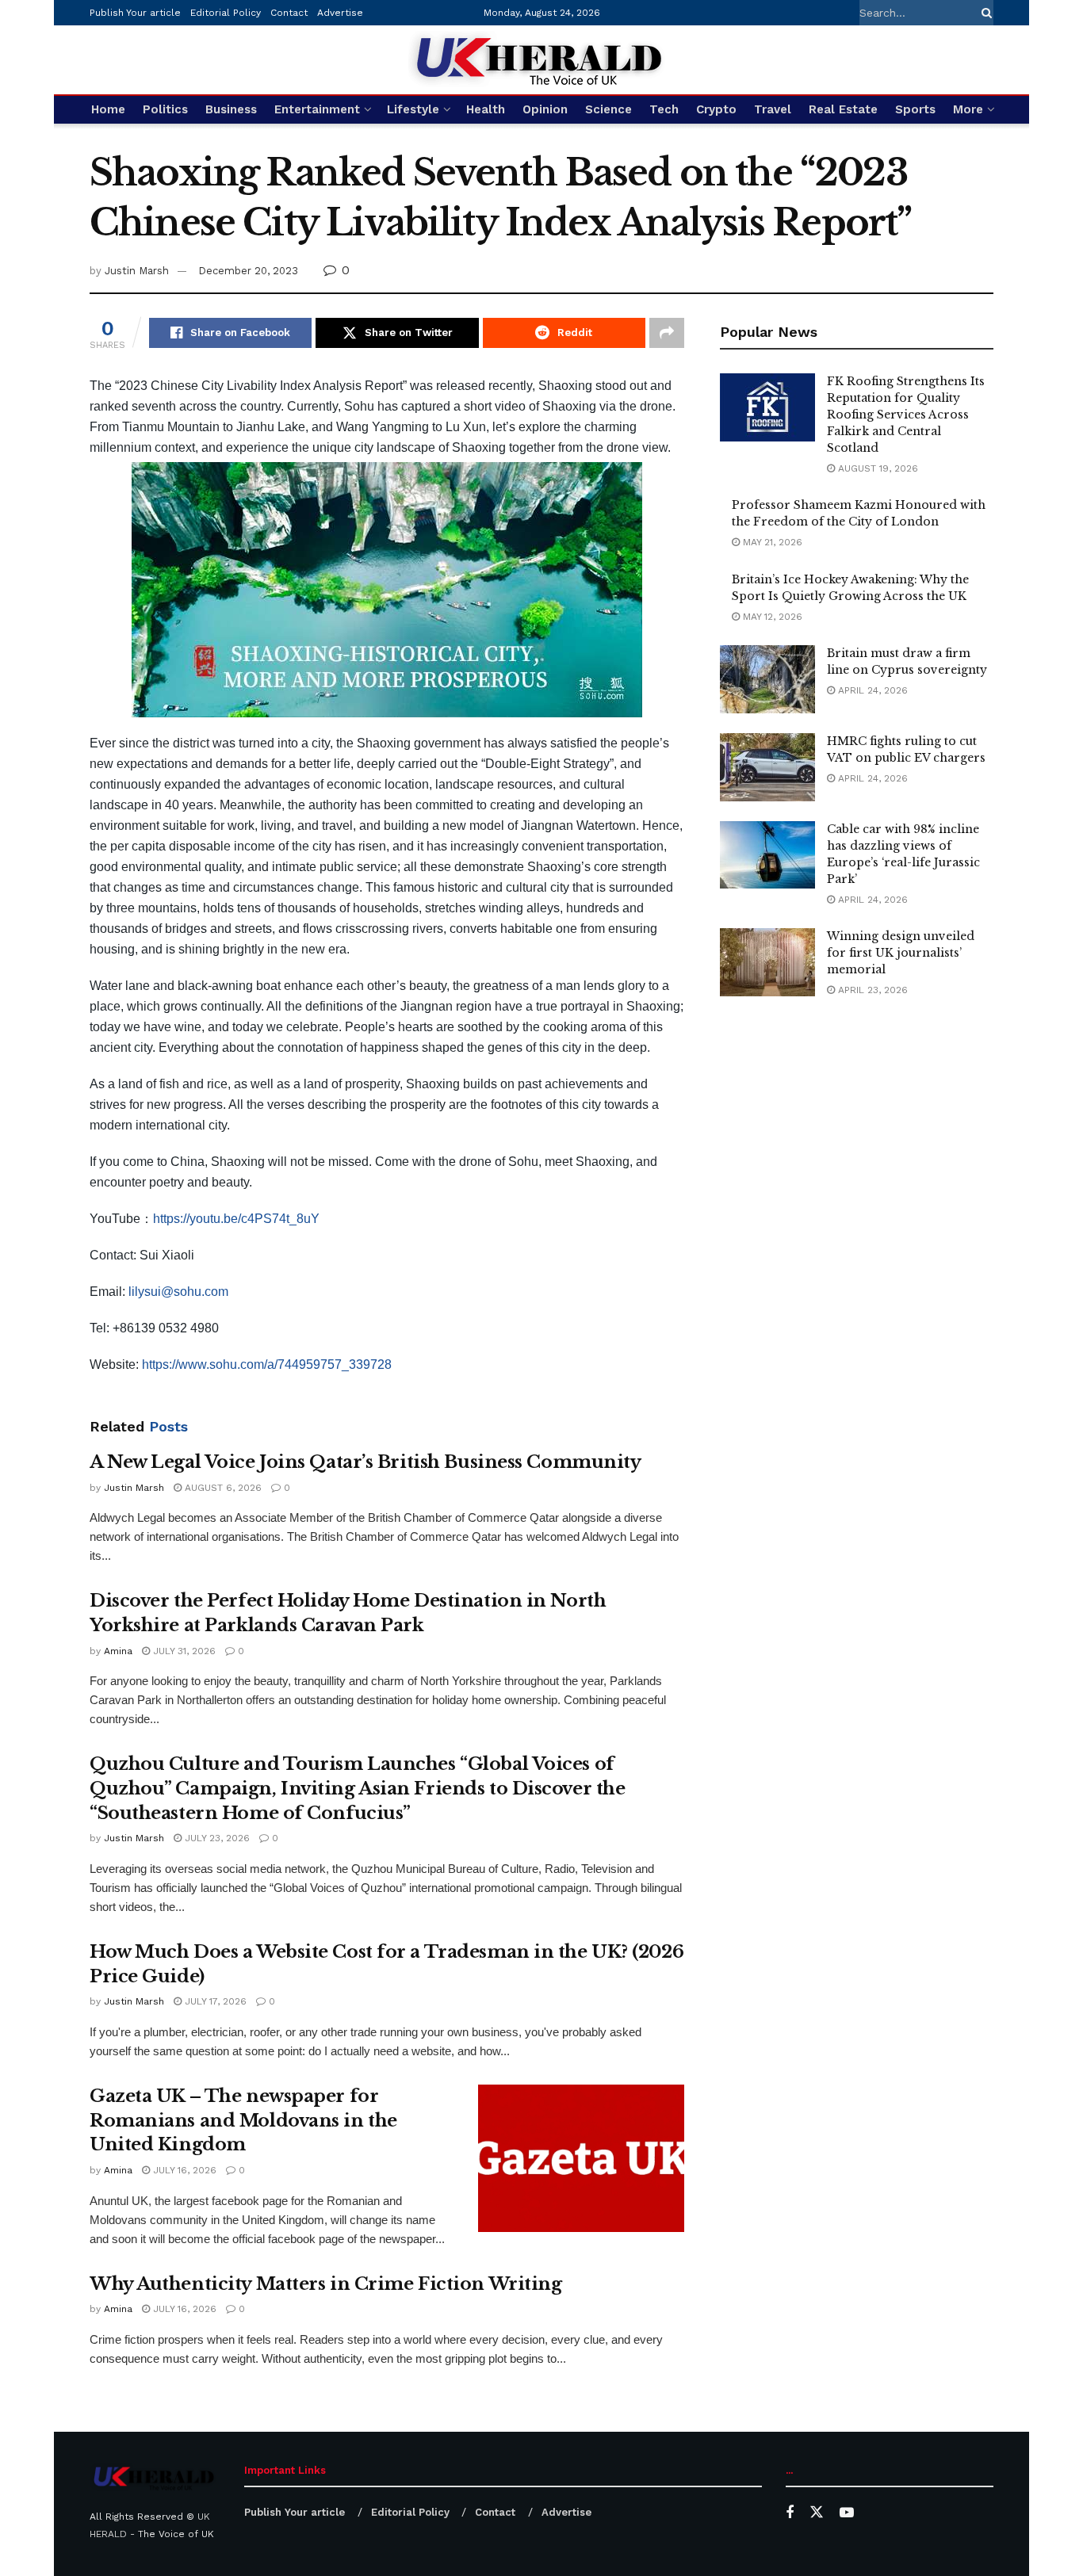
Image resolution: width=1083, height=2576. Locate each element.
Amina (118, 1651)
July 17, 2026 (214, 2001)
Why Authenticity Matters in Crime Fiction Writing (325, 2284)
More (968, 109)
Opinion (545, 109)
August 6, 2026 (222, 1488)
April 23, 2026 (871, 990)
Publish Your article (135, 13)
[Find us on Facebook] (790, 2513)
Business (231, 109)
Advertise (340, 13)
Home (108, 109)
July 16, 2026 (183, 2170)
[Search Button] (984, 13)
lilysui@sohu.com (178, 1292)
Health (486, 109)
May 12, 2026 (771, 617)
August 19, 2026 (876, 468)
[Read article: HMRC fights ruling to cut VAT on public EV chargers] (767, 767)
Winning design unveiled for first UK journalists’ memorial (901, 953)
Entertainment (317, 109)
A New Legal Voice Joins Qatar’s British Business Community (365, 1462)
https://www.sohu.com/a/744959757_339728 (267, 1364)
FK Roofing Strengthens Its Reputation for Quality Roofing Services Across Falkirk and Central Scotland (906, 415)
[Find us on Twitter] (817, 2513)
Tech (664, 109)
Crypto (716, 109)
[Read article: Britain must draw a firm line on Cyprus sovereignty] (767, 679)
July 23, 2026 (216, 1838)
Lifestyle (413, 109)
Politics (165, 109)
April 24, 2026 (871, 690)
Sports (915, 109)
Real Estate (843, 109)
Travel (773, 109)
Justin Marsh (137, 271)
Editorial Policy (226, 13)
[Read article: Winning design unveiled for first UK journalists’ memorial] (767, 962)
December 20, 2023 (248, 271)
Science (608, 109)
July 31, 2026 (183, 1651)
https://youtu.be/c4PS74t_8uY (236, 1219)
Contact (289, 13)
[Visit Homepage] (541, 60)
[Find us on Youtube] (847, 2513)
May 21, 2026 (771, 542)
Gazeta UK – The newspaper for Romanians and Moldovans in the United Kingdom (243, 2121)
